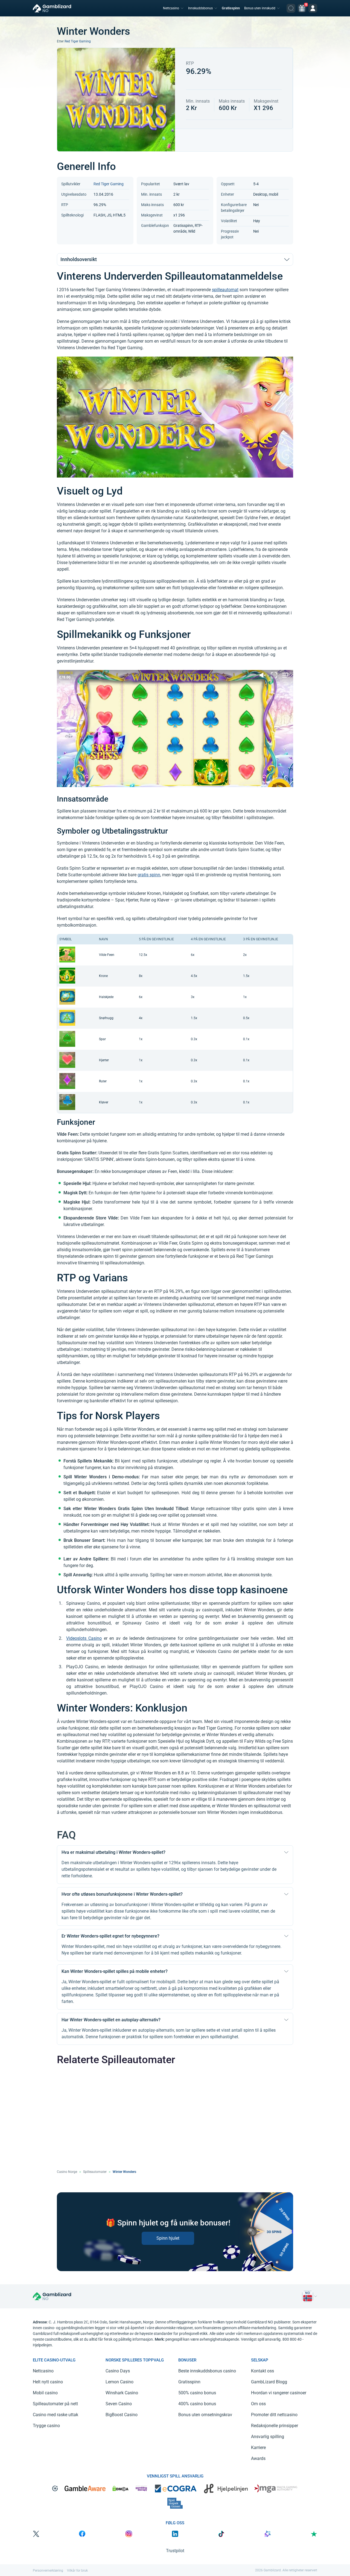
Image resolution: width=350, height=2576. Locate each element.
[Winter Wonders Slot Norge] (308, 2296)
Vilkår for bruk (77, 2571)
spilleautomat (225, 290)
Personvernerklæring (48, 2571)
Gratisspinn (231, 8)
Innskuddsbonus (200, 8)
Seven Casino (119, 2404)
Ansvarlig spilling (268, 2437)
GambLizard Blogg (269, 2382)
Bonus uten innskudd (260, 8)
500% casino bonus (197, 2393)
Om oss (258, 2404)
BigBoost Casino (122, 2415)
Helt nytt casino (48, 2382)
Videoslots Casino (84, 1638)
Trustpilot (175, 2551)
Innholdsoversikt (79, 259)
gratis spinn (149, 875)
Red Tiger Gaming (78, 41)
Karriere (258, 2448)
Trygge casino (46, 2426)
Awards (258, 2458)
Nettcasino (171, 8)
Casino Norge (67, 2172)
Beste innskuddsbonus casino (207, 2371)
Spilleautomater (95, 2172)
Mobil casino (45, 2393)
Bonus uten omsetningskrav (205, 2415)
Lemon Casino (119, 2382)
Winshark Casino (122, 2393)
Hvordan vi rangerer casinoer (279, 2393)
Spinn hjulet (168, 2238)
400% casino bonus (197, 2404)
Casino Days (118, 2371)
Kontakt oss (262, 2371)
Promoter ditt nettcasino (274, 2415)
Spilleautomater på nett (55, 2404)
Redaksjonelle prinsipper (275, 2426)
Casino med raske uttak (56, 2415)
